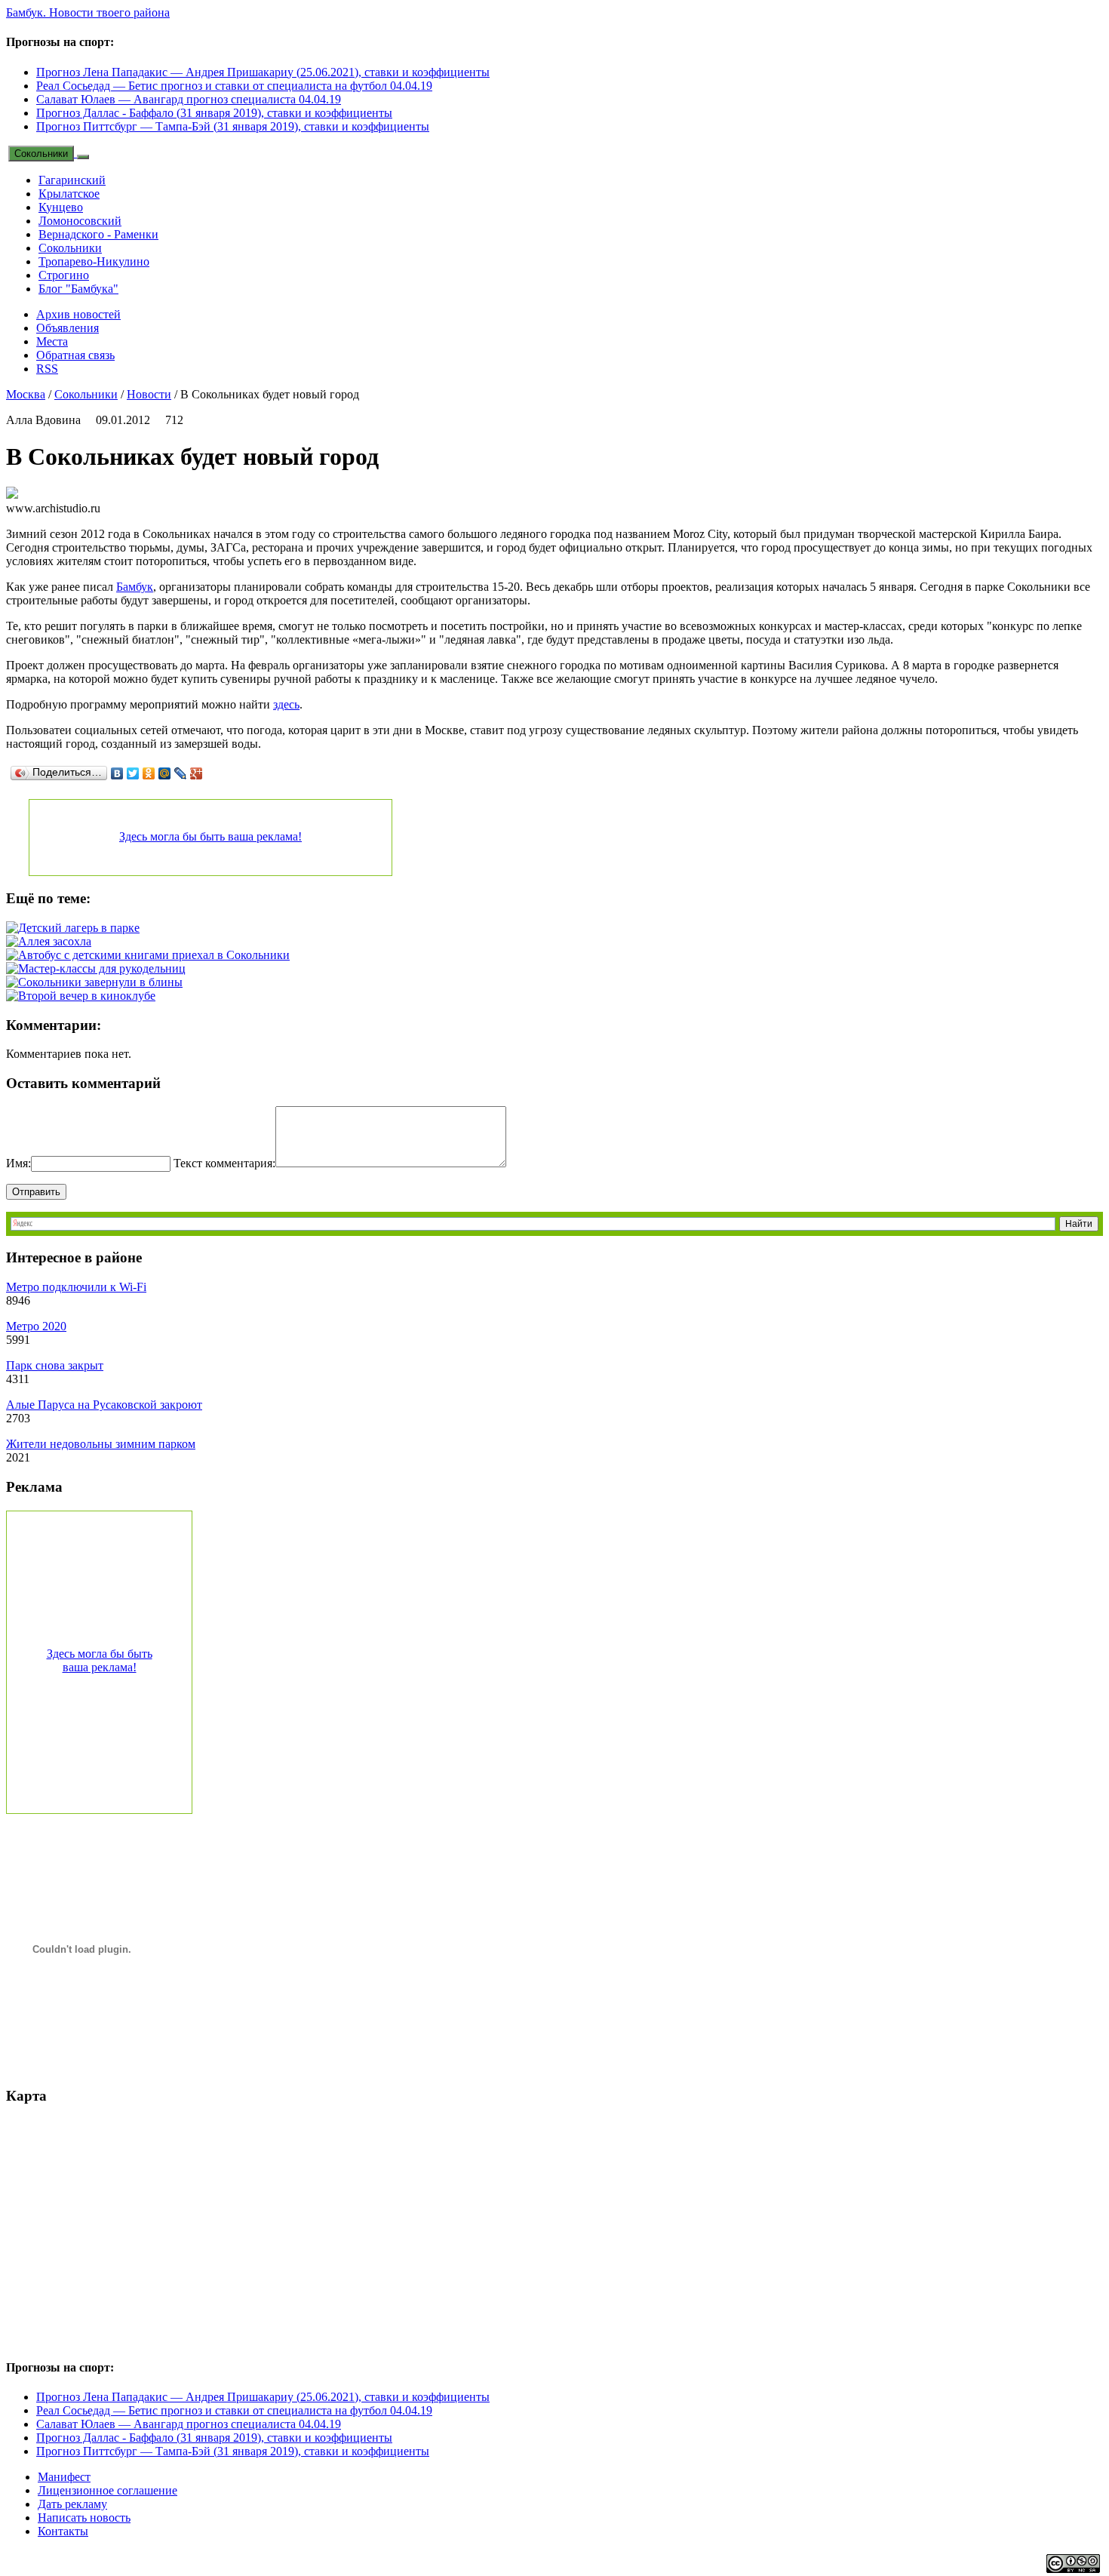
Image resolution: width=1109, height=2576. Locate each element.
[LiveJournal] (181, 773)
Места (52, 341)
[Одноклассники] (149, 773)
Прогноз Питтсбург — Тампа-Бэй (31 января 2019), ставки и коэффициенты (233, 126)
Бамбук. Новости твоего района (88, 12)
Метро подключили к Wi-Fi (76, 1287)
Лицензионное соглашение (108, 2490)
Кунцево (61, 207)
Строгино (64, 275)
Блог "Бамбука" (78, 289)
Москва (26, 394)
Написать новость (84, 2518)
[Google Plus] (197, 773)
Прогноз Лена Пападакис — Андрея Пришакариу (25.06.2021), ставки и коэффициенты (263, 72)
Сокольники (41, 154)
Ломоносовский (80, 221)
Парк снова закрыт (55, 1365)
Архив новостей (78, 314)
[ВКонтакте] (117, 773)
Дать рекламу (72, 2504)
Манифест (64, 2477)
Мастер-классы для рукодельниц (102, 968)
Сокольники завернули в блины (100, 982)
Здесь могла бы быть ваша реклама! (210, 836)
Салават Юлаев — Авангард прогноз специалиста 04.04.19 (189, 99)
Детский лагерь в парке (79, 928)
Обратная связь (75, 355)
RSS (47, 369)
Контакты (63, 2531)
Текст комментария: (224, 1163)
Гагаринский (72, 180)
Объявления (68, 328)
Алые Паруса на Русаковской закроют (104, 1405)
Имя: (18, 1163)
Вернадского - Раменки (98, 234)
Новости (149, 394)
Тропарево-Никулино (94, 261)
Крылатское (69, 194)
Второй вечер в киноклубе (87, 996)
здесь (286, 704)
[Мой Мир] (165, 773)
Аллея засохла (55, 941)
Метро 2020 (36, 1326)
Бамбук (135, 587)
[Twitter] (133, 773)
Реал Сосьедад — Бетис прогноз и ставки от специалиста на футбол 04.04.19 (234, 86)
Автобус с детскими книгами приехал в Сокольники (154, 955)
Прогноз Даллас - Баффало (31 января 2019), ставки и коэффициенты (214, 113)
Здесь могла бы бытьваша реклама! (100, 1660)
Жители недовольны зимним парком (101, 1444)
